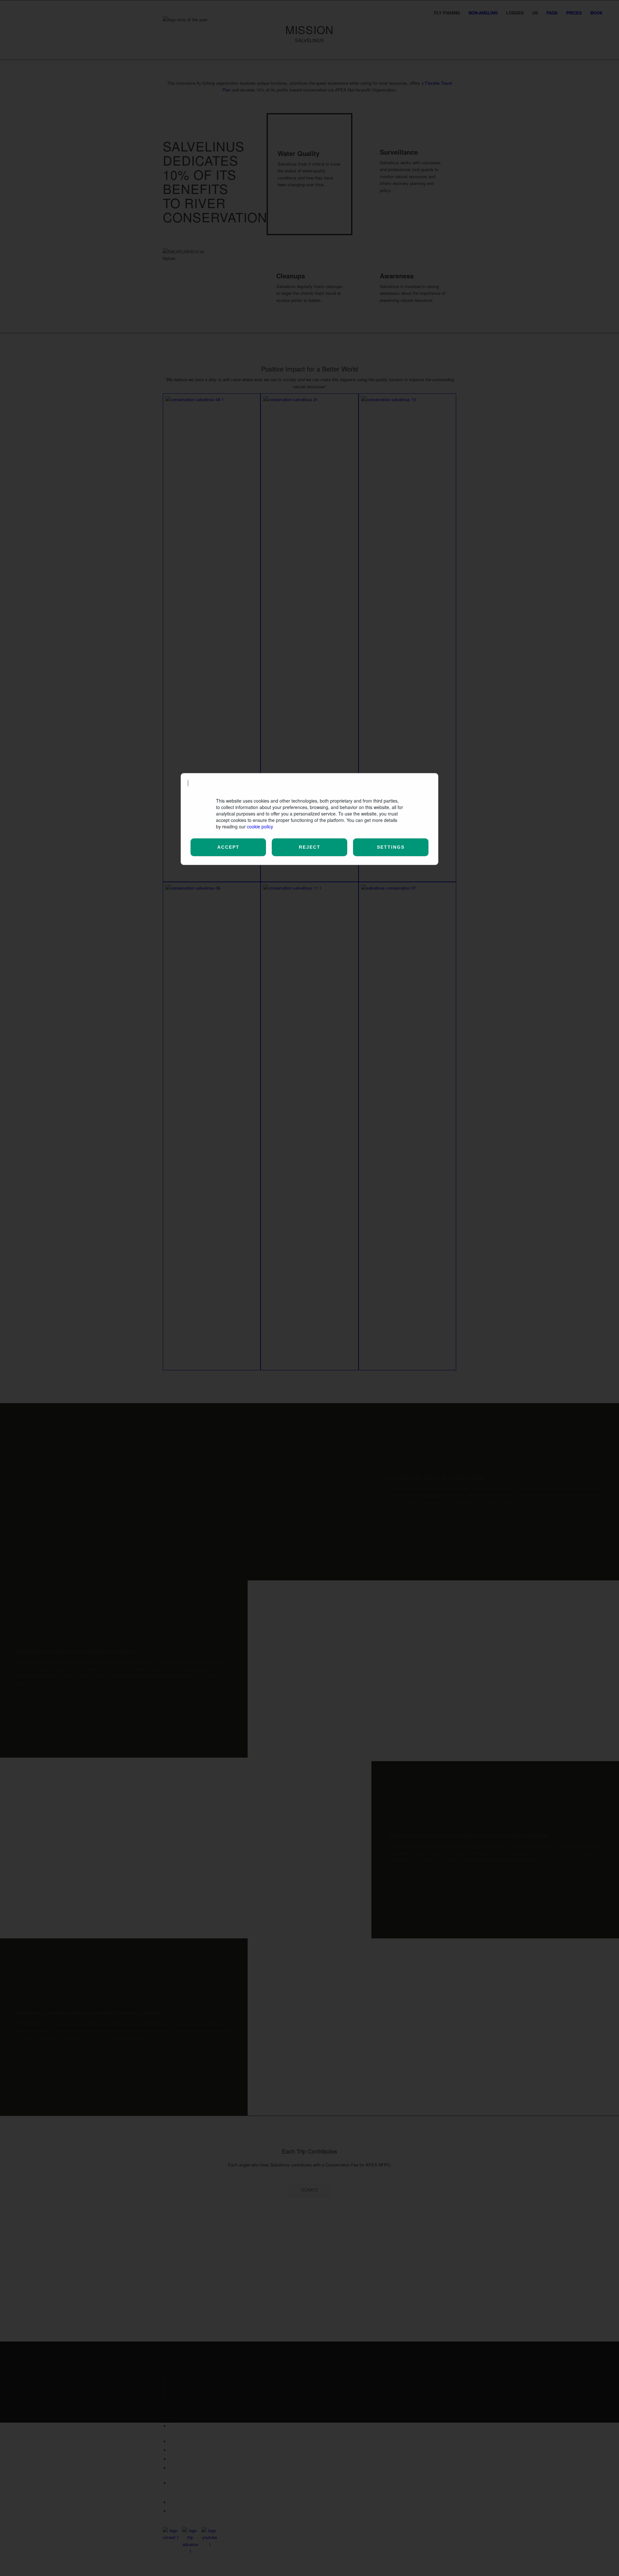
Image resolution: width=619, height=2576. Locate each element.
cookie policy (260, 826)
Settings (391, 847)
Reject (310, 847)
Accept (228, 847)
